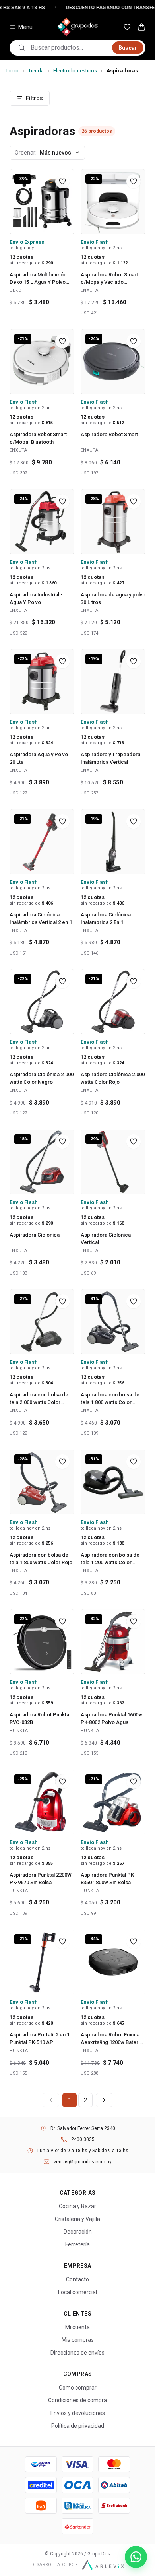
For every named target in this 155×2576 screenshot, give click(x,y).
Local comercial (77, 2292)
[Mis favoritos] (127, 27)
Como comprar (78, 2388)
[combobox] (69, 48)
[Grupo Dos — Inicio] (77, 27)
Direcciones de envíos (77, 2353)
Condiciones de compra (77, 2400)
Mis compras (78, 2340)
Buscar (128, 48)
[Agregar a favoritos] (62, 181)
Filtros (34, 98)
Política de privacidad (78, 2426)
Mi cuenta (77, 2327)
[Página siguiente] (104, 2100)
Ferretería (77, 2244)
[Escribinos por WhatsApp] (136, 2557)
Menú (25, 27)
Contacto (77, 2279)
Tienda (36, 71)
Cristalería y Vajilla (77, 2219)
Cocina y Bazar (77, 2206)
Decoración (78, 2232)
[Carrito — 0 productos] (141, 27)
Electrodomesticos (75, 71)
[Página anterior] (51, 2100)
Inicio (13, 71)
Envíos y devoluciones (78, 2413)
